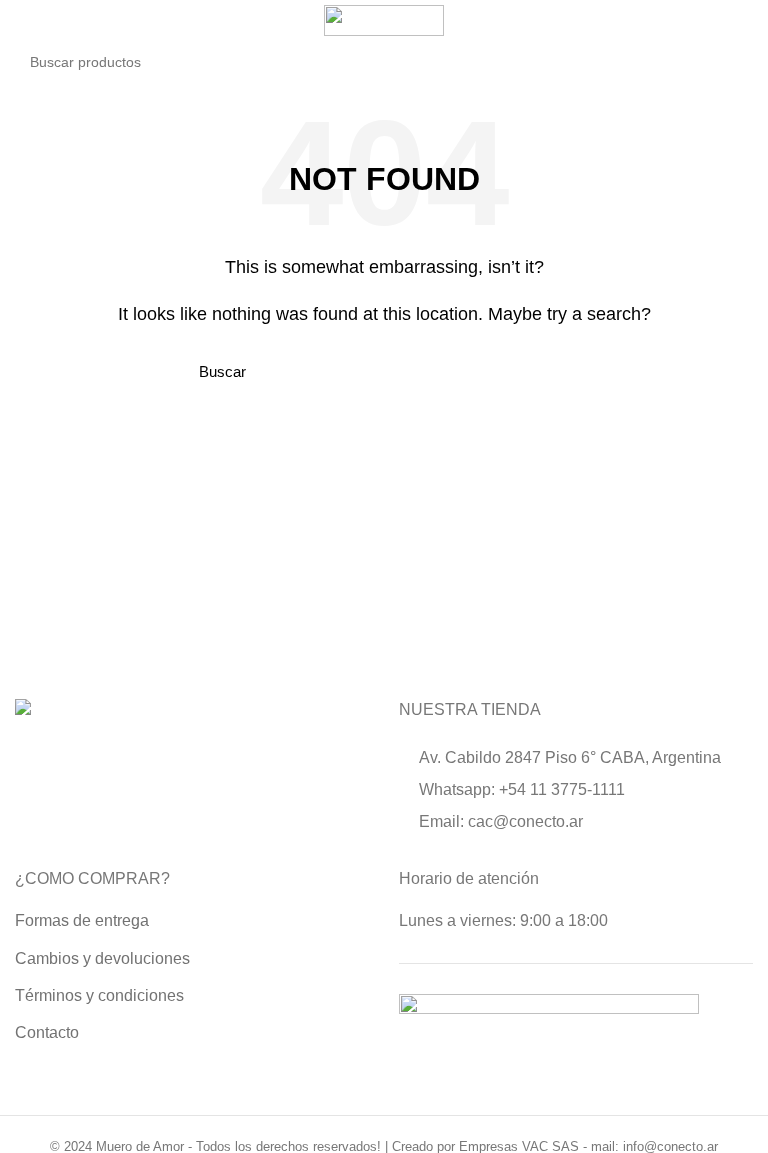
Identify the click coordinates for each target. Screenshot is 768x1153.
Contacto (47, 1032)
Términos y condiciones (99, 995)
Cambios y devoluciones (102, 958)
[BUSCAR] (726, 62)
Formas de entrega (82, 920)
